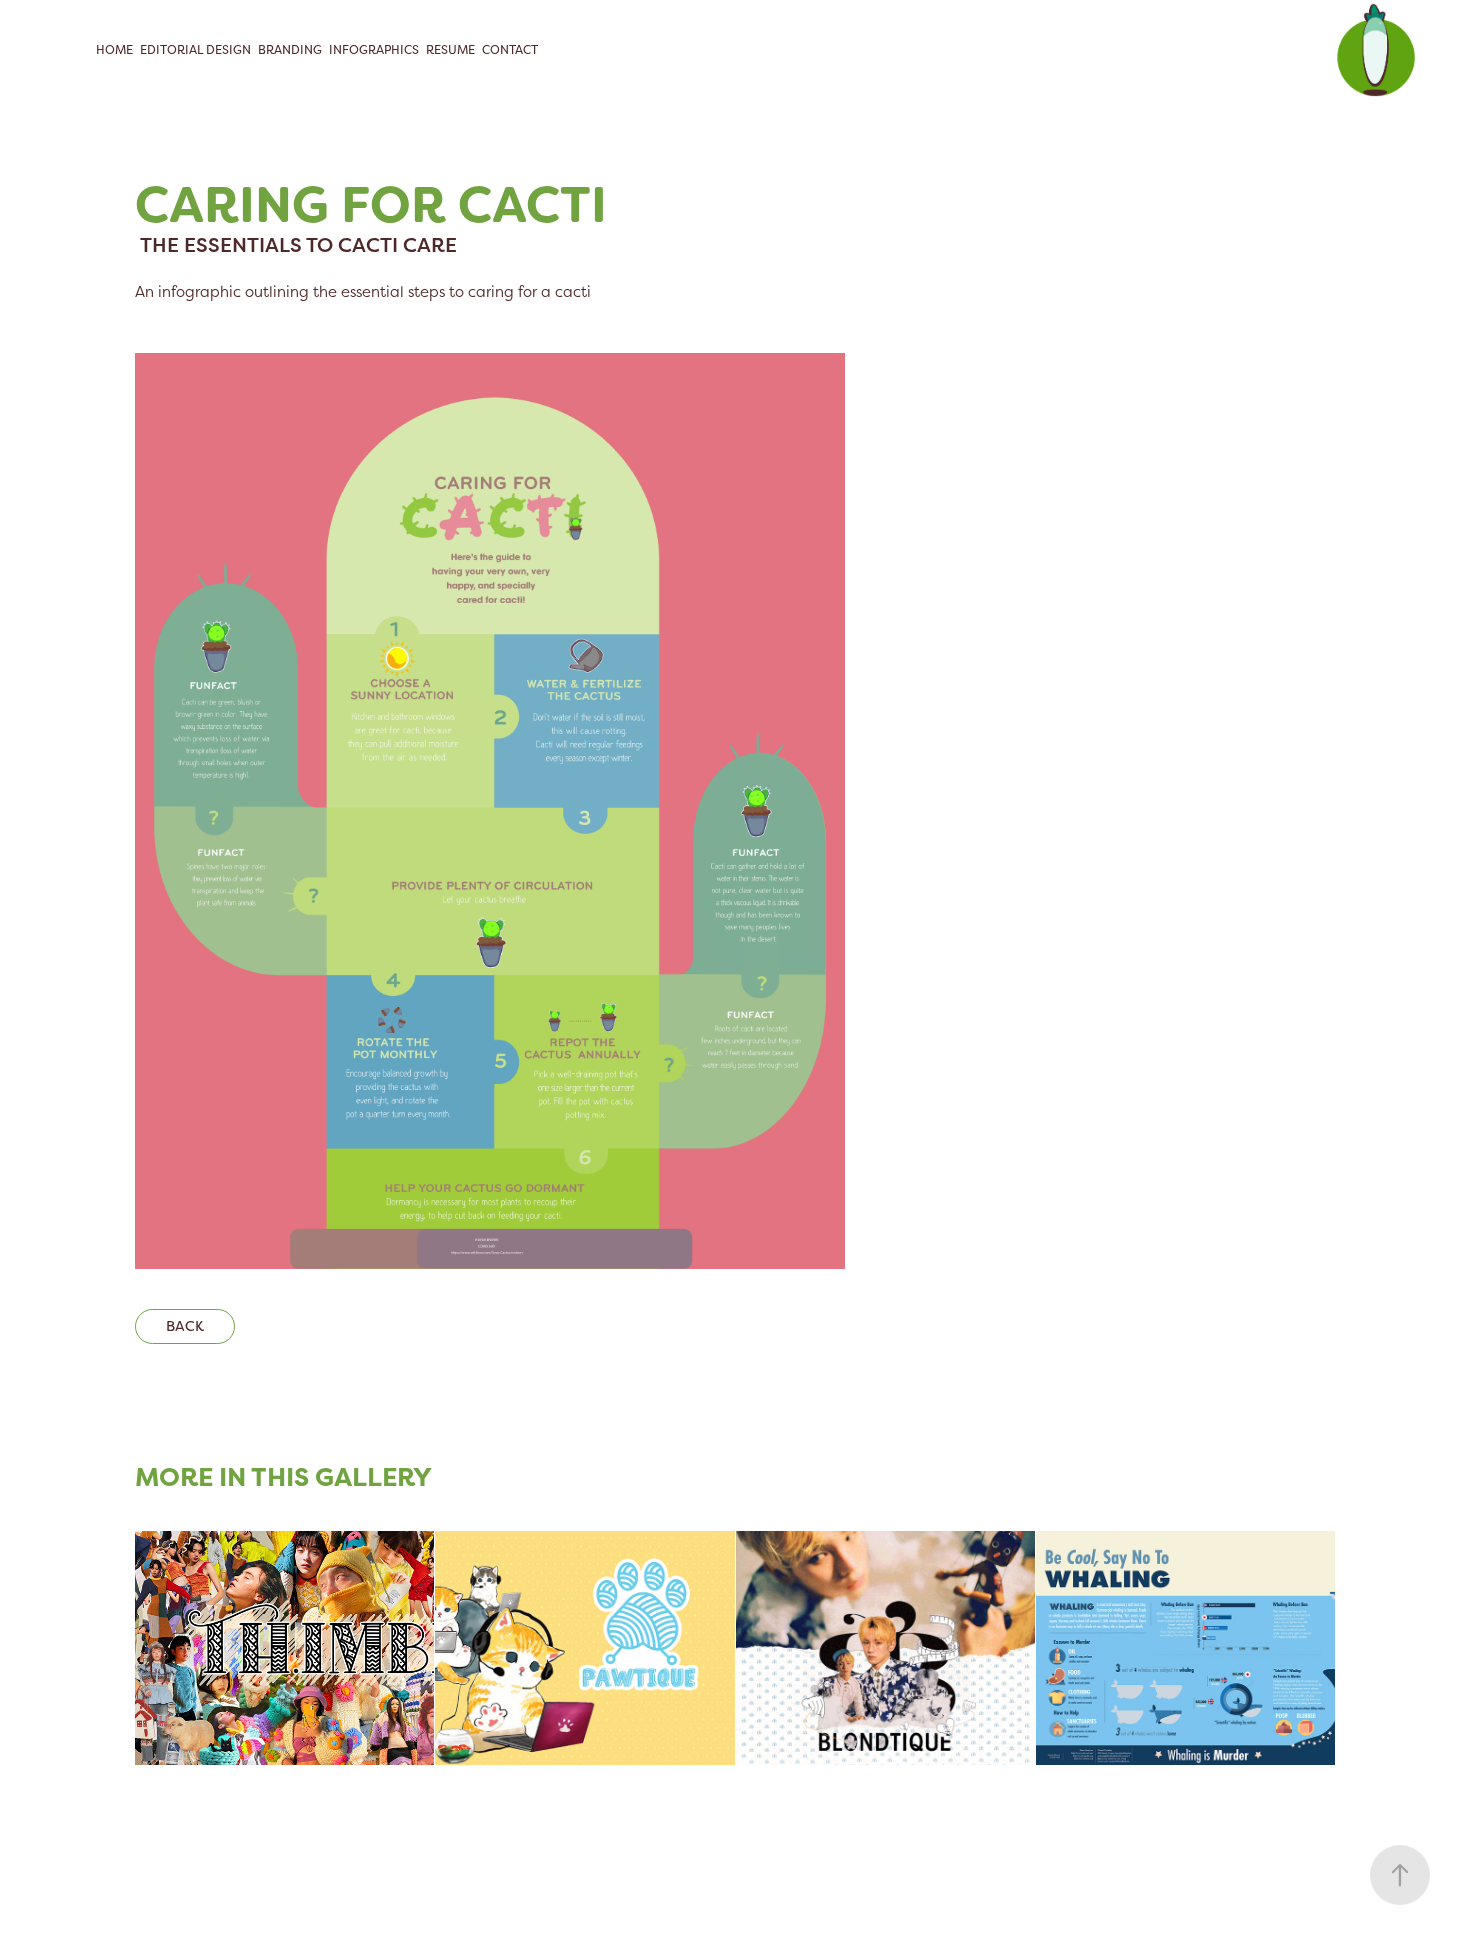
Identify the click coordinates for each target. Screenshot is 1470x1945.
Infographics (374, 50)
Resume (450, 50)
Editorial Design (195, 50)
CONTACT (510, 50)
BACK (185, 1326)
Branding (290, 50)
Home (114, 50)
